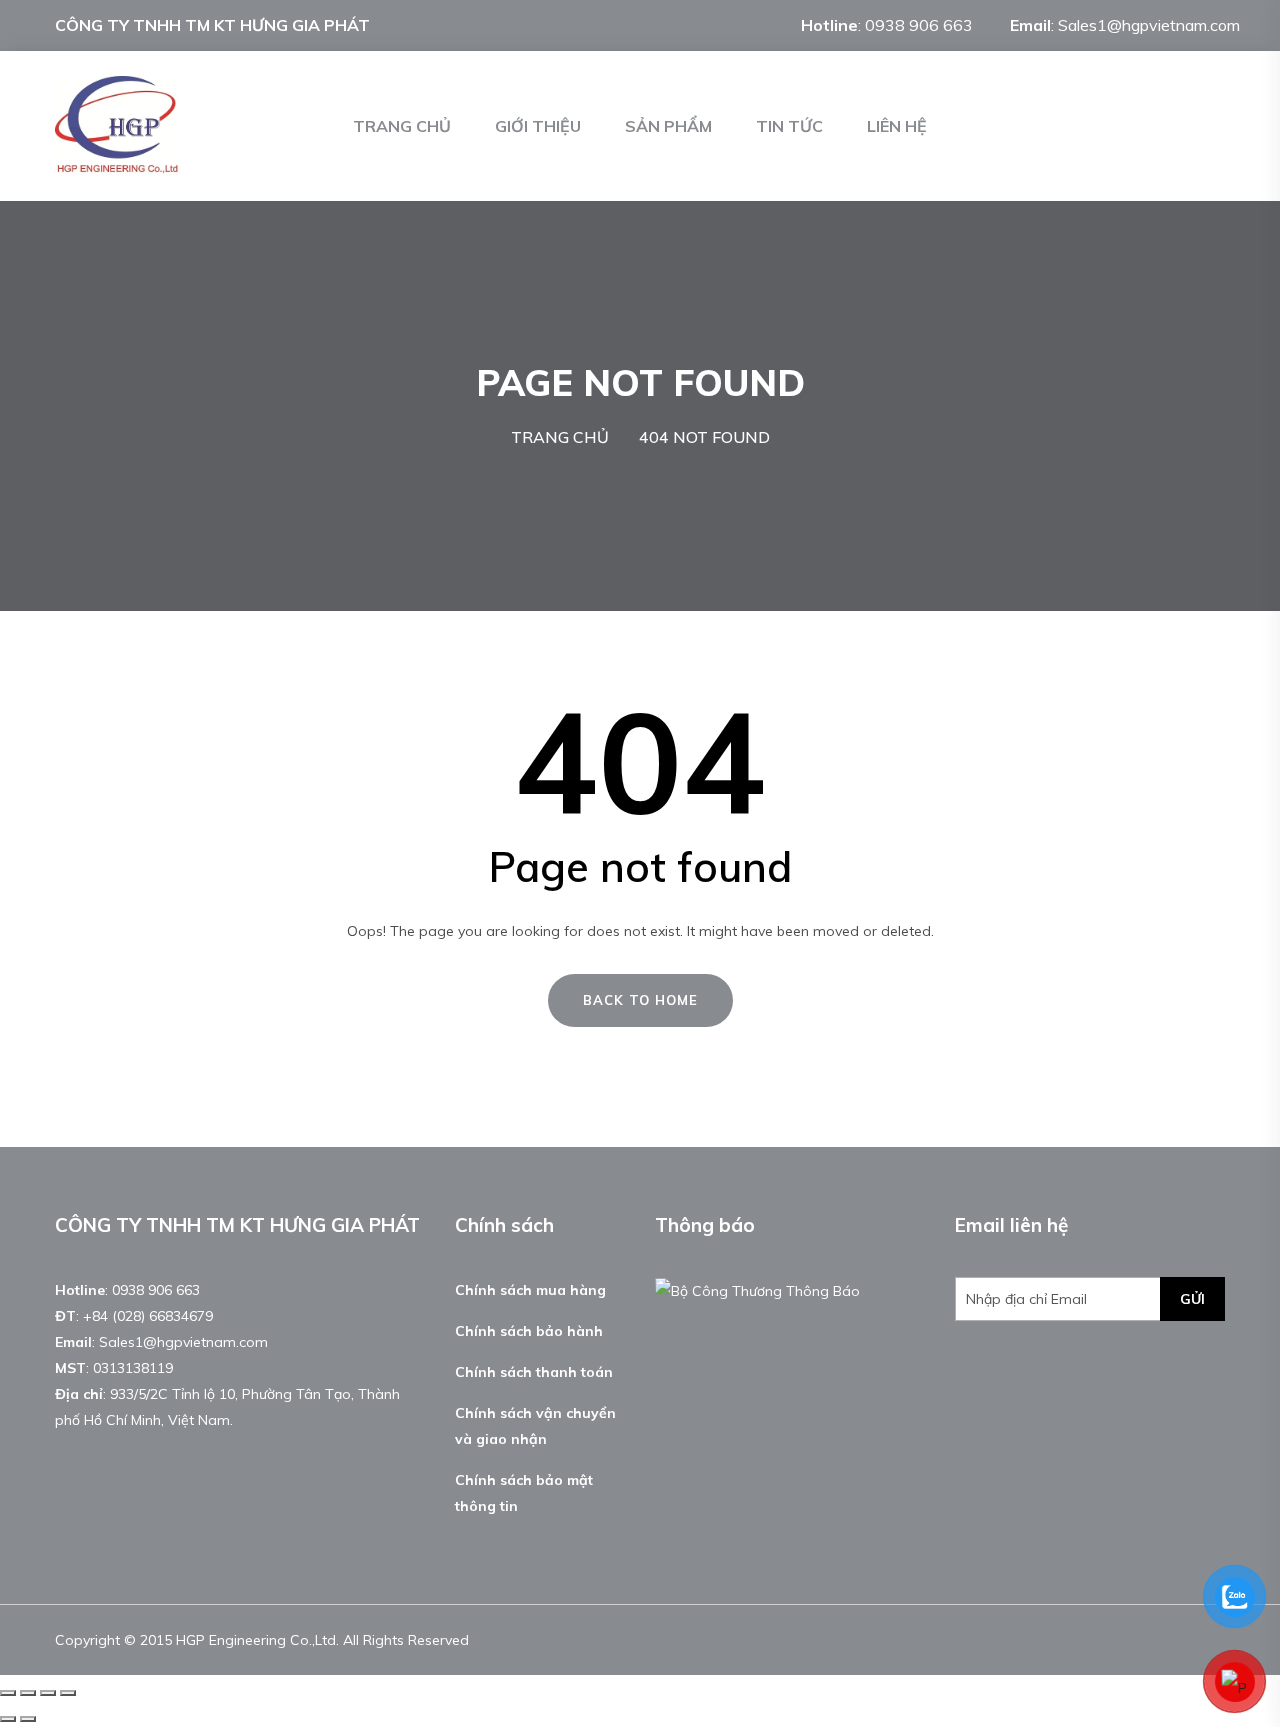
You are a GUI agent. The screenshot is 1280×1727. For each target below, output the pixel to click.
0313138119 (133, 1368)
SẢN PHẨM (668, 126)
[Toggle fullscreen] (48, 1693)
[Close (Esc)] (8, 1693)
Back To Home (640, 1000)
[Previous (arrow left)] (8, 1719)
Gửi (1192, 1299)
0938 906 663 (919, 25)
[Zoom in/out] (68, 1693)
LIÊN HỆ (897, 126)
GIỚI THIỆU (538, 126)
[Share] (28, 1693)
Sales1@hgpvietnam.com (1149, 25)
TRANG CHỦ (402, 126)
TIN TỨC (789, 126)
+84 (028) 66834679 (148, 1316)
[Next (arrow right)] (28, 1719)
